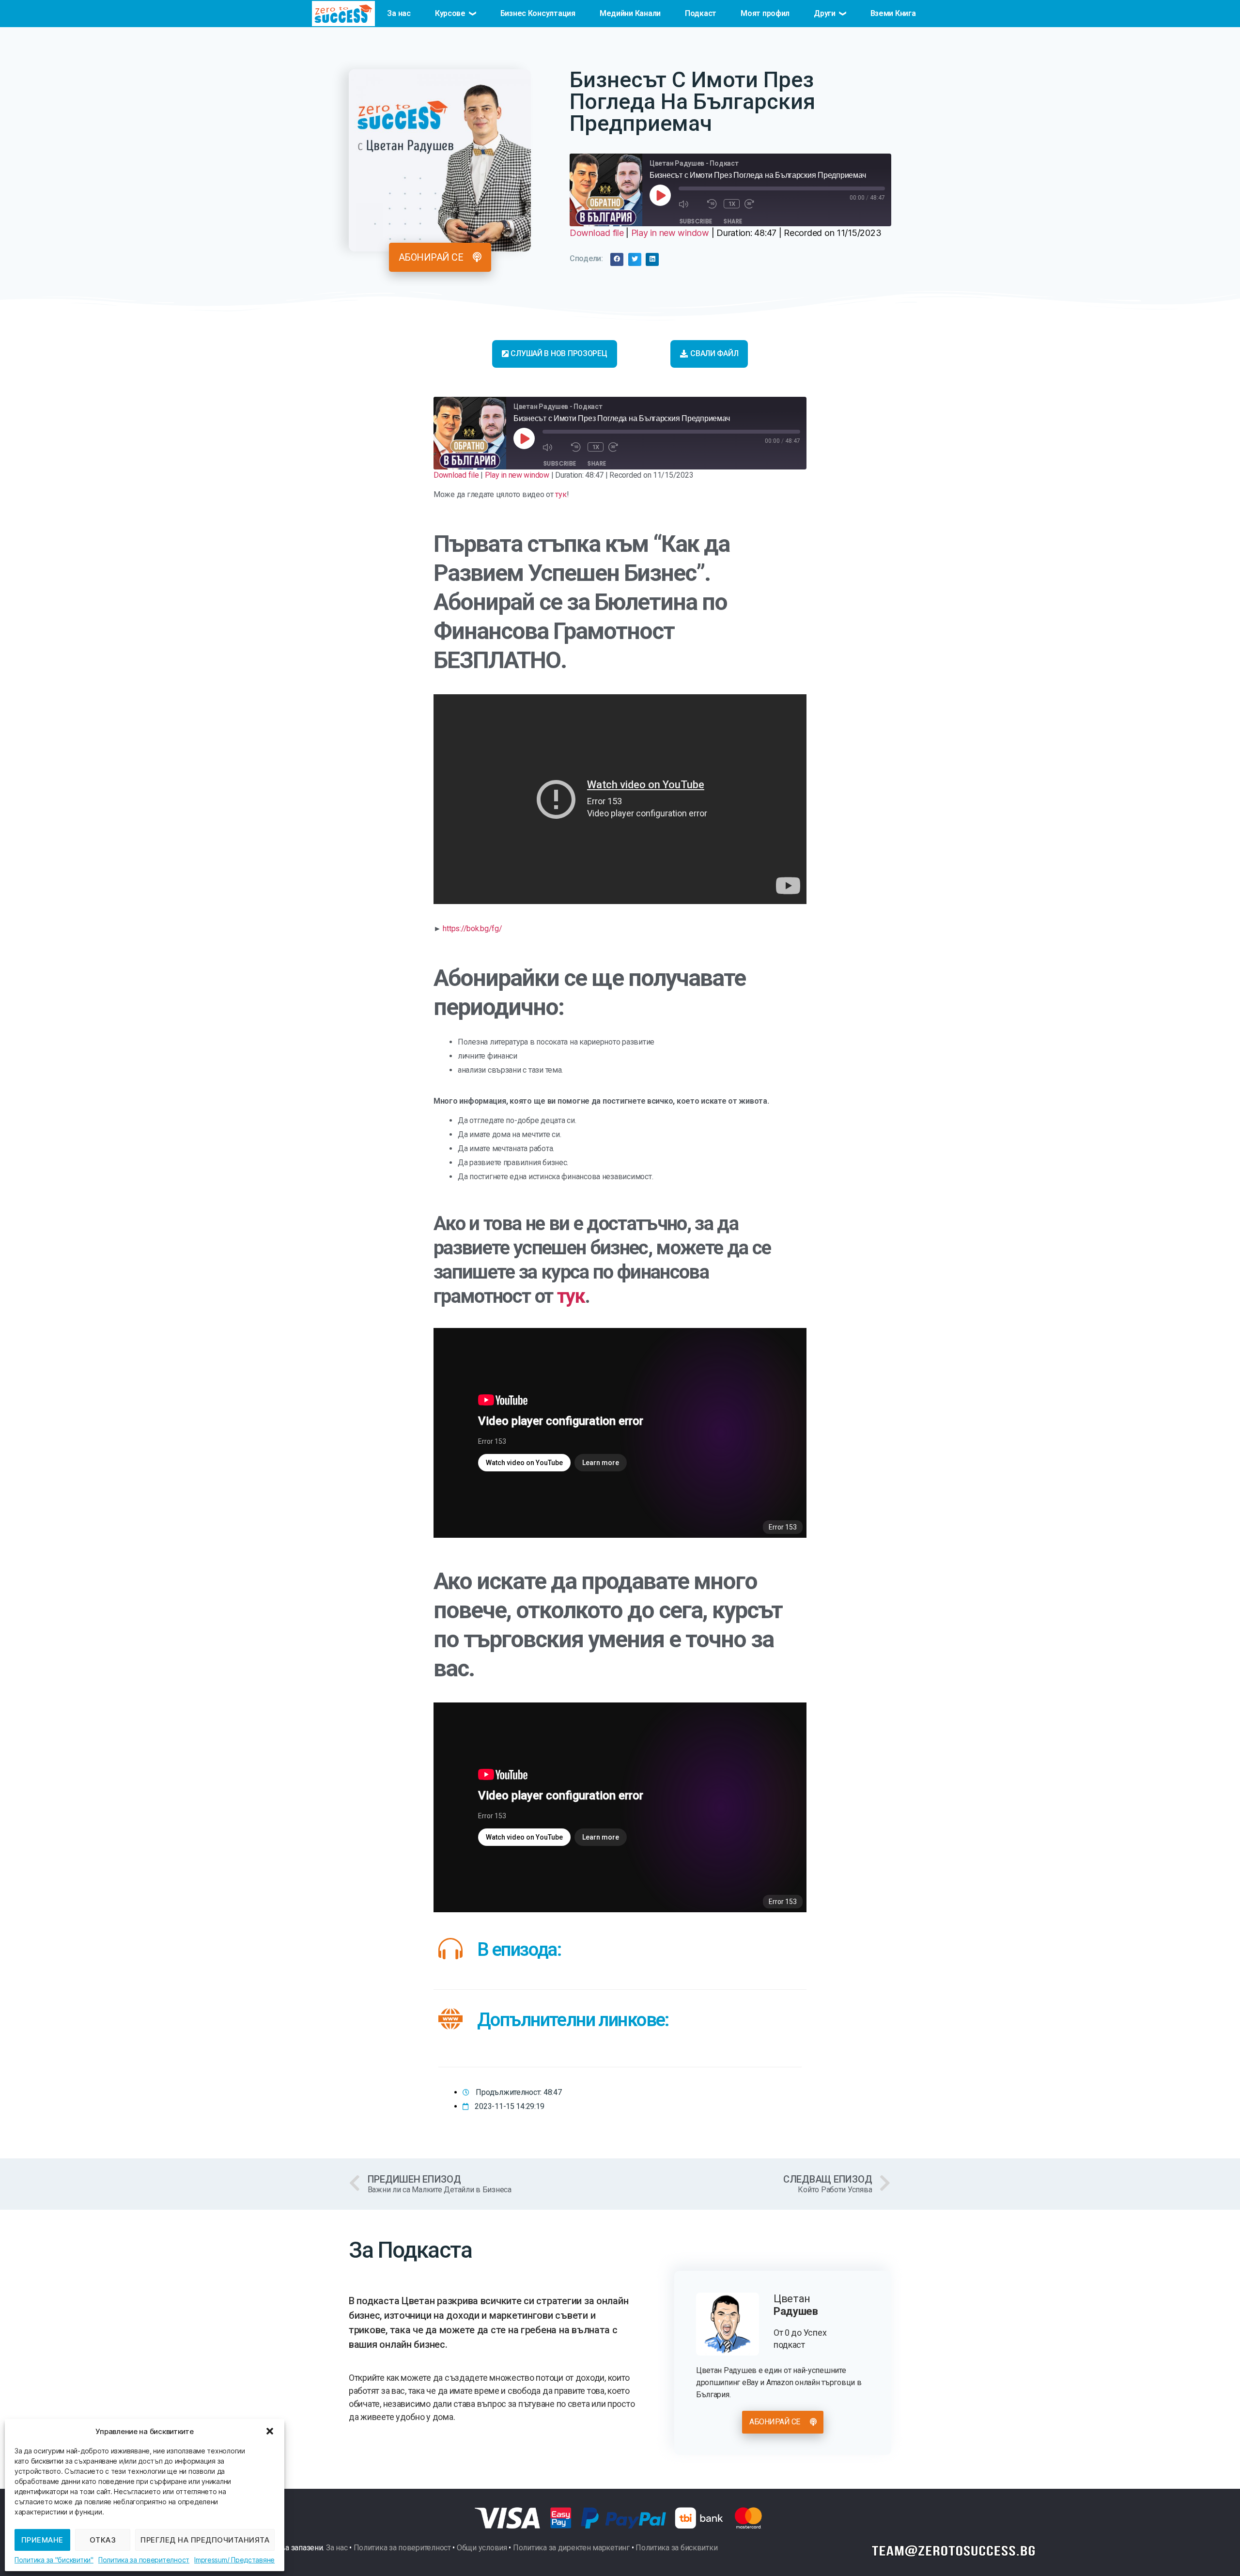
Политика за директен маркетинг (571, 2548)
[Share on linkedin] (652, 259)
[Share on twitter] (635, 259)
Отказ (103, 2540)
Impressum (211, 2560)
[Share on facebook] (617, 259)
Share (733, 221)
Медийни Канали (630, 13)
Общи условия (482, 2548)
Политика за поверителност (144, 2560)
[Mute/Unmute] (690, 204)
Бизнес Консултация (538, 13)
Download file (597, 233)
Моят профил (765, 13)
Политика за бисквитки (676, 2548)
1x (732, 204)
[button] (270, 2431)
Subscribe (696, 221)
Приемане (42, 2540)
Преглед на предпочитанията (205, 2540)
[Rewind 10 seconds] (713, 204)
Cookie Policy (54, 2560)
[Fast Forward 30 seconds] (756, 204)
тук (561, 494)
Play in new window (670, 233)
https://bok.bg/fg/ (472, 929)
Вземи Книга (893, 13)
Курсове (450, 13)
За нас (399, 13)
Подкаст (701, 13)
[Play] (660, 195)
